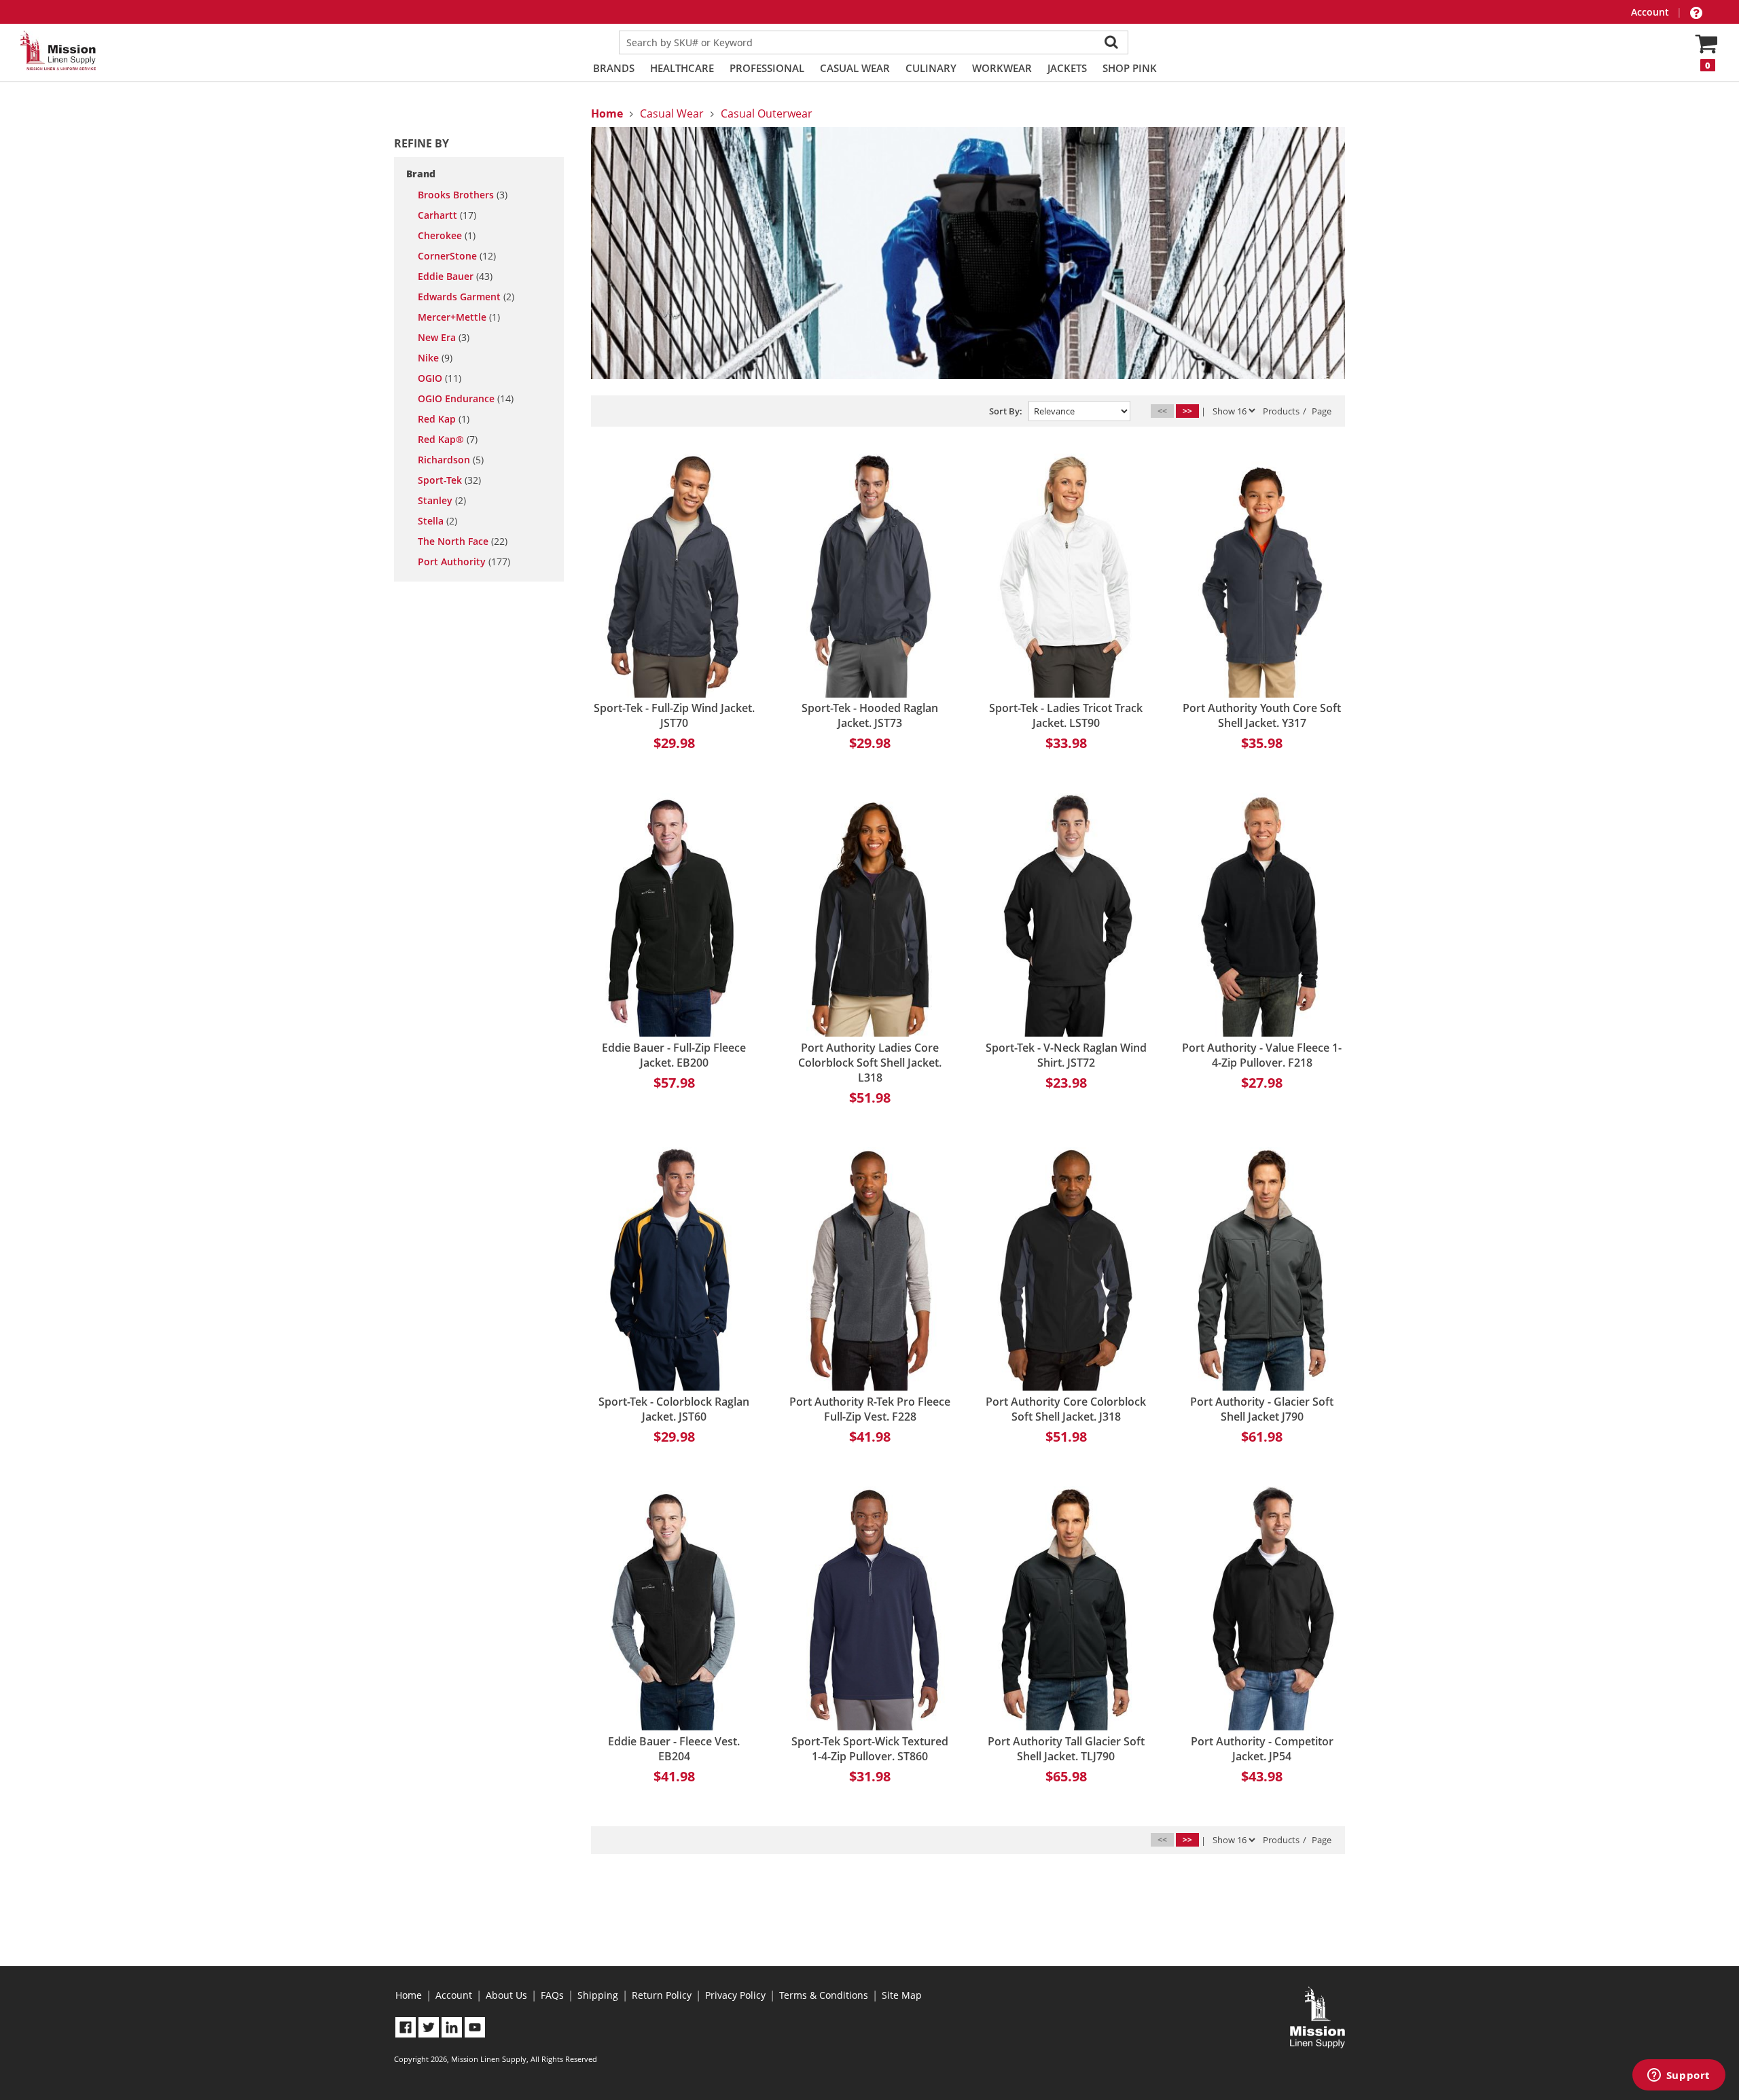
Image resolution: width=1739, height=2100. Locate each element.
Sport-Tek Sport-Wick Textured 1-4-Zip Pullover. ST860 (870, 1749)
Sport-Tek (449, 480)
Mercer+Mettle (459, 317)
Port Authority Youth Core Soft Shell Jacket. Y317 (1262, 715)
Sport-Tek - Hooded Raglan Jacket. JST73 (870, 715)
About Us (506, 1995)
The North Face (463, 541)
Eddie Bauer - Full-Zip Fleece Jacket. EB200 (674, 1055)
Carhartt (447, 215)
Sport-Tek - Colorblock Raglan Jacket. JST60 (674, 1409)
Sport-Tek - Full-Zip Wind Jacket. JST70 (674, 715)
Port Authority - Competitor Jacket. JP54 (1262, 1749)
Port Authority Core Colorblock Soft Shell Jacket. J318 (1066, 1409)
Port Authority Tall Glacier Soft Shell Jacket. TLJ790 (1066, 1749)
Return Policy (662, 1995)
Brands (614, 68)
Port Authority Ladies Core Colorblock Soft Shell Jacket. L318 (870, 1063)
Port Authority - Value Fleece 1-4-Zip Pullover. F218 (1262, 1055)
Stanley (442, 501)
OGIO (440, 378)
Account (1651, 12)
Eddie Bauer (455, 277)
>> (1187, 411)
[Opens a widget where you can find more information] (1679, 2076)
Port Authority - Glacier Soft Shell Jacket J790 (1262, 1409)
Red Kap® (448, 440)
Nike (435, 358)
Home (409, 1995)
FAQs (552, 1995)
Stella (437, 521)
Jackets (1067, 68)
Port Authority (464, 562)
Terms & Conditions (824, 1995)
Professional (767, 68)
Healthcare (682, 68)
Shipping (598, 1995)
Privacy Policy (735, 1995)
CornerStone (457, 256)
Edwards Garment (466, 297)
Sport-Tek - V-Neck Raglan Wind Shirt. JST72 (1066, 1055)
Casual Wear (855, 68)
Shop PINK (1130, 68)
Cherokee (447, 236)
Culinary (931, 68)
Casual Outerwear (767, 113)
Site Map (902, 1995)
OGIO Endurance (466, 399)
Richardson (451, 460)
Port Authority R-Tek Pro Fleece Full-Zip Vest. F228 (870, 1409)
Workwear (1002, 68)
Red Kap (444, 419)
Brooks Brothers (463, 195)
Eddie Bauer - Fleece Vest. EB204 (674, 1749)
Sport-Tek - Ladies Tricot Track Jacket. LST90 (1066, 715)
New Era (444, 338)
